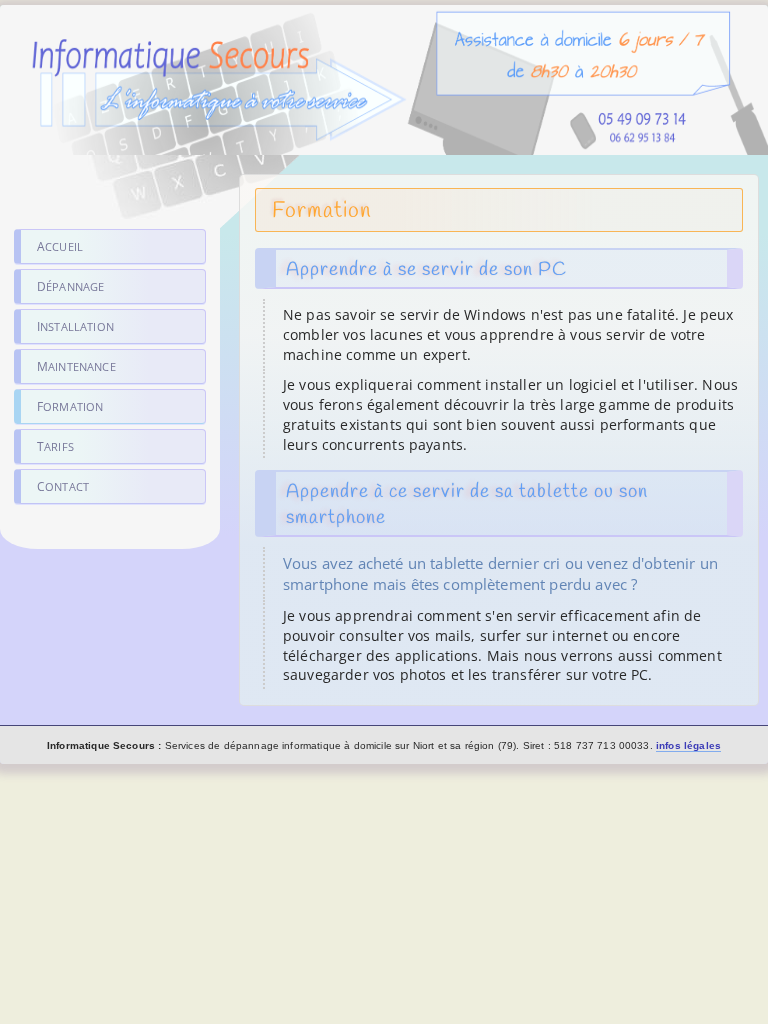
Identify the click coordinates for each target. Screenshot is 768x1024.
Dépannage (70, 286)
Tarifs (55, 446)
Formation (70, 406)
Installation (75, 326)
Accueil (60, 246)
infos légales (688, 745)
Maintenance (76, 366)
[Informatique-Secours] (384, 145)
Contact (63, 486)
